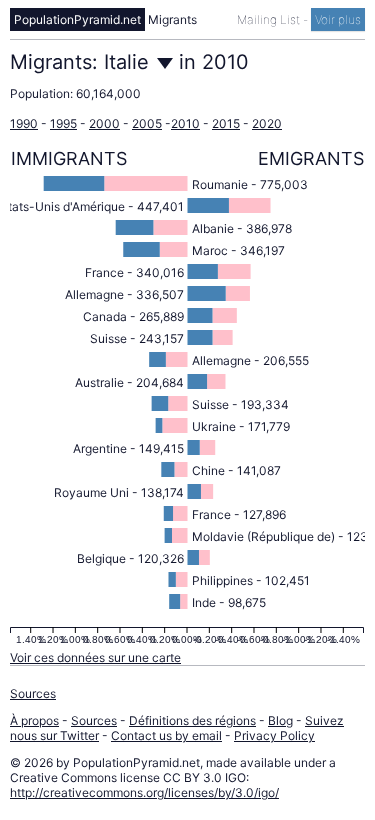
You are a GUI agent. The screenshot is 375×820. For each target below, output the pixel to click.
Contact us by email (166, 735)
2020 (267, 123)
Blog (280, 720)
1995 (63, 123)
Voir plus (338, 19)
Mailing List (270, 19)
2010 (185, 123)
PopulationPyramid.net (77, 19)
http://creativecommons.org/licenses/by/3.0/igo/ (144, 792)
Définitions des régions (192, 720)
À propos (34, 720)
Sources (33, 693)
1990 (24, 123)
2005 (147, 123)
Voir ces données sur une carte (95, 657)
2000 (104, 123)
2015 (226, 123)
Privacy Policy (274, 735)
